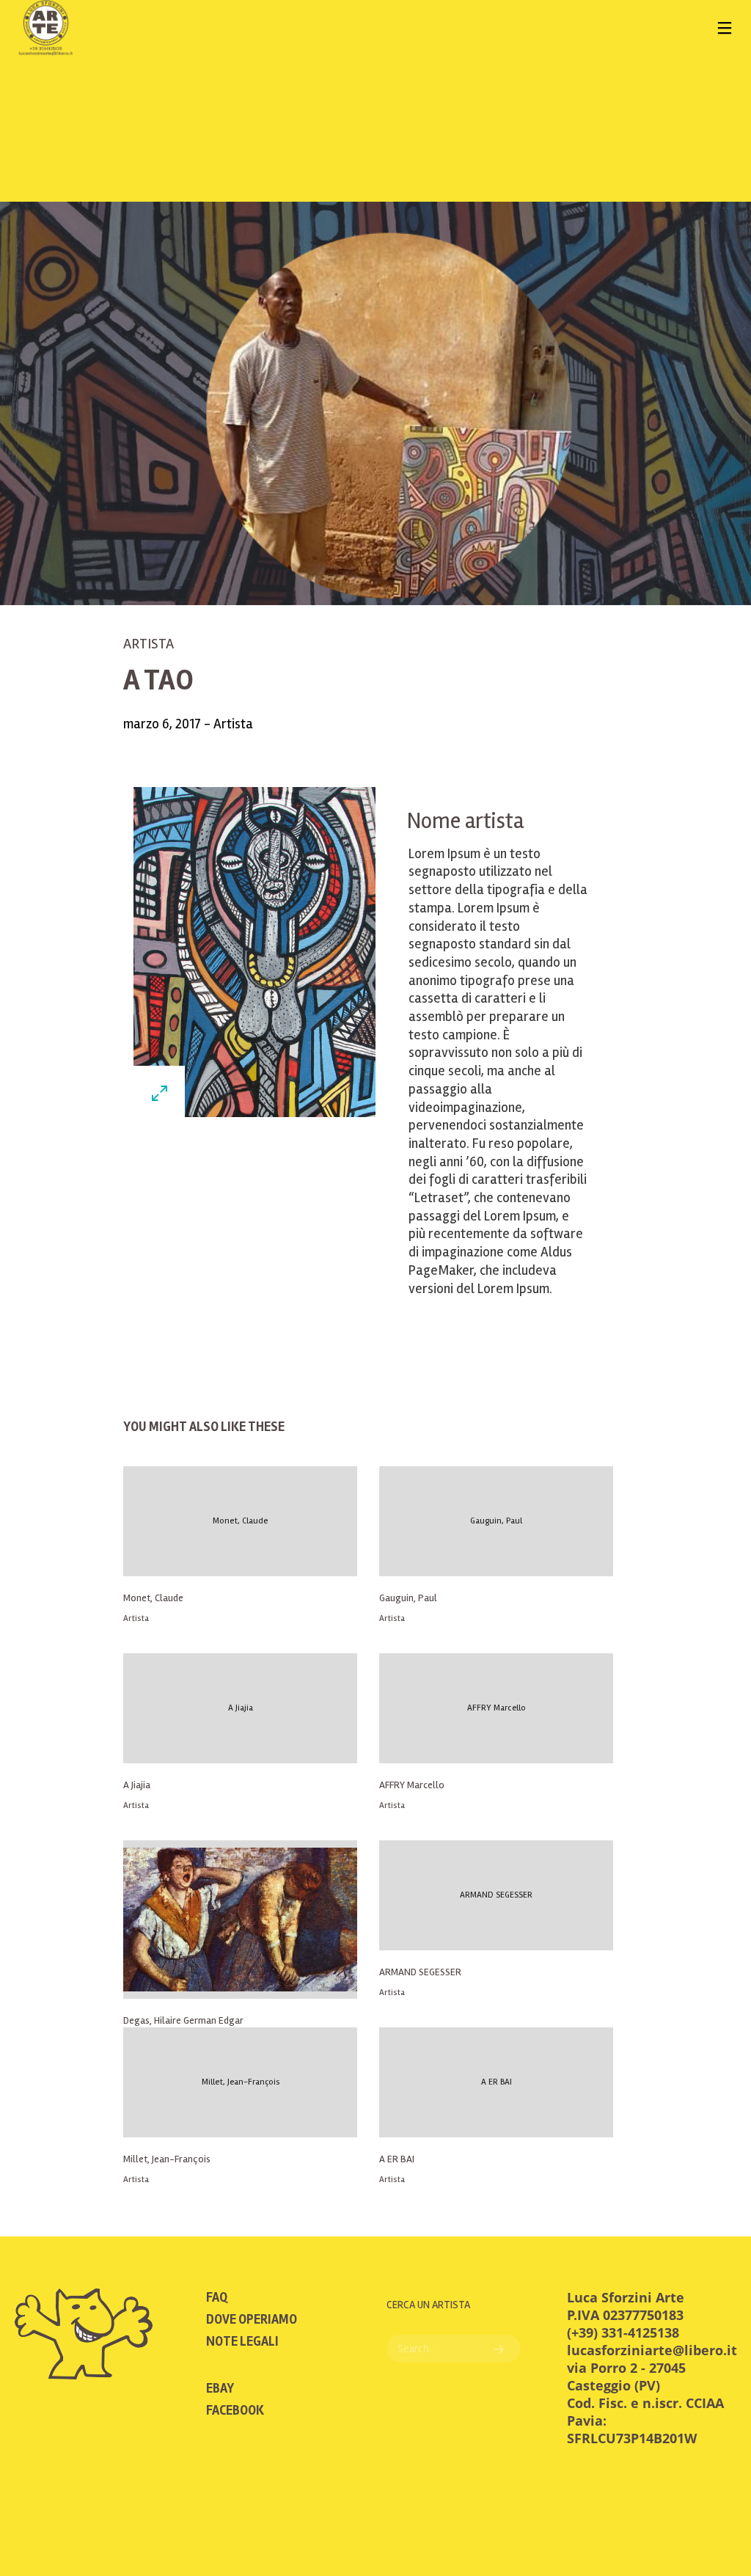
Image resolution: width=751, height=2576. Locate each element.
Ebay (220, 2388)
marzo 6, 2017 (164, 724)
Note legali (242, 2341)
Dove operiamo (252, 2319)
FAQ (217, 2297)
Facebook (235, 2410)
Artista (149, 644)
